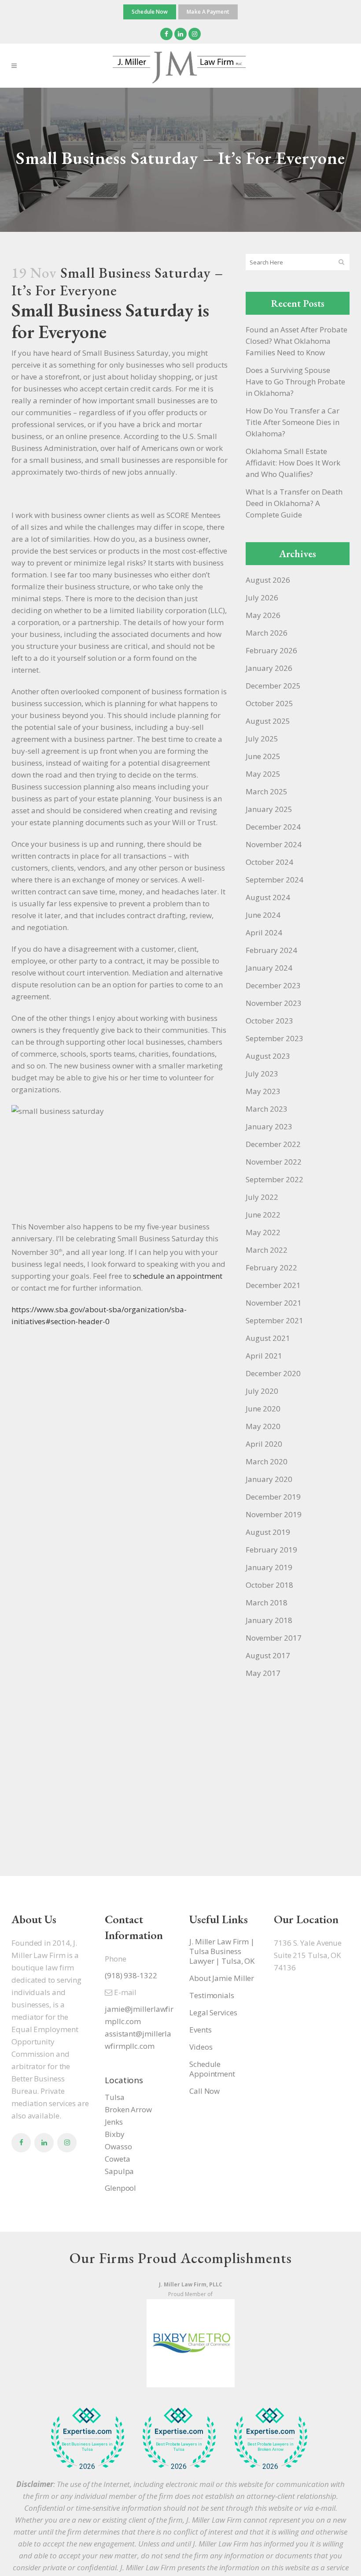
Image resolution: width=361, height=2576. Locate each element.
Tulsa (115, 2097)
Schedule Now (150, 12)
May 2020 (263, 1426)
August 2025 (268, 721)
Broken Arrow (128, 2109)
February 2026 (271, 650)
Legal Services (213, 2013)
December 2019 (273, 1497)
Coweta (117, 2159)
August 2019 (268, 1532)
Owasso (118, 2146)
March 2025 (267, 791)
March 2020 (267, 1461)
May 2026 (263, 615)
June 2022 (263, 1215)
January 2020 (269, 1479)
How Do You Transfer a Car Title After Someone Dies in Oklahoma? (293, 422)
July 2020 (262, 1391)
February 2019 (271, 1550)
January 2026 (269, 668)
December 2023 (273, 985)
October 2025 (269, 703)
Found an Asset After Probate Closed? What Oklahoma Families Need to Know (297, 341)
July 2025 (262, 739)
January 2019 (269, 1567)
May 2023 (263, 1091)
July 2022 (262, 1197)
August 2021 (268, 1338)
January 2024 (269, 968)
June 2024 (263, 915)
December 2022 (273, 1144)
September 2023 (274, 1038)
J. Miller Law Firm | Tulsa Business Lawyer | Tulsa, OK (222, 1951)
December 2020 (273, 1373)
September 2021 (274, 1320)
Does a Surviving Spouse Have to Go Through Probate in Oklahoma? (295, 382)
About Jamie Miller (222, 1978)
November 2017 (274, 1638)
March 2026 (267, 633)
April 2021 (264, 1356)
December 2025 (273, 686)
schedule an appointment (178, 1276)
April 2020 (264, 1444)
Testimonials (212, 1995)
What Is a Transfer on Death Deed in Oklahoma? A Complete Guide (294, 503)
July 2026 (262, 597)
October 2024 (269, 862)
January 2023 (269, 1126)
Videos (201, 2047)
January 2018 (269, 1620)
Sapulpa (119, 2171)
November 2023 (274, 1003)
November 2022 (274, 1162)
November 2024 (274, 844)
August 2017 (268, 1655)
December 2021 (273, 1285)
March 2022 (267, 1250)
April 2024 (264, 932)
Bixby (115, 2134)
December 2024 (273, 827)
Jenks (114, 2122)
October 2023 (269, 1021)
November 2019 (274, 1514)
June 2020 (263, 1409)
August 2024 (268, 897)
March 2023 (267, 1109)
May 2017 (263, 1673)
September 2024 (274, 880)
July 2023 (262, 1074)
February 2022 (271, 1268)
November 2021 (274, 1303)
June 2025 (263, 756)
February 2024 (271, 950)
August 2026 (268, 580)
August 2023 (268, 1056)
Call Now (204, 2091)
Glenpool (120, 2188)
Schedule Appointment (212, 2069)
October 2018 (269, 1585)
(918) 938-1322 (131, 1975)
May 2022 (263, 1232)
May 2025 (263, 774)
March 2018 (267, 1603)
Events (200, 2030)
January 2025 (269, 809)
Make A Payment (208, 12)
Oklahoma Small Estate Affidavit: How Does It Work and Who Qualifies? (293, 463)
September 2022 (274, 1179)
